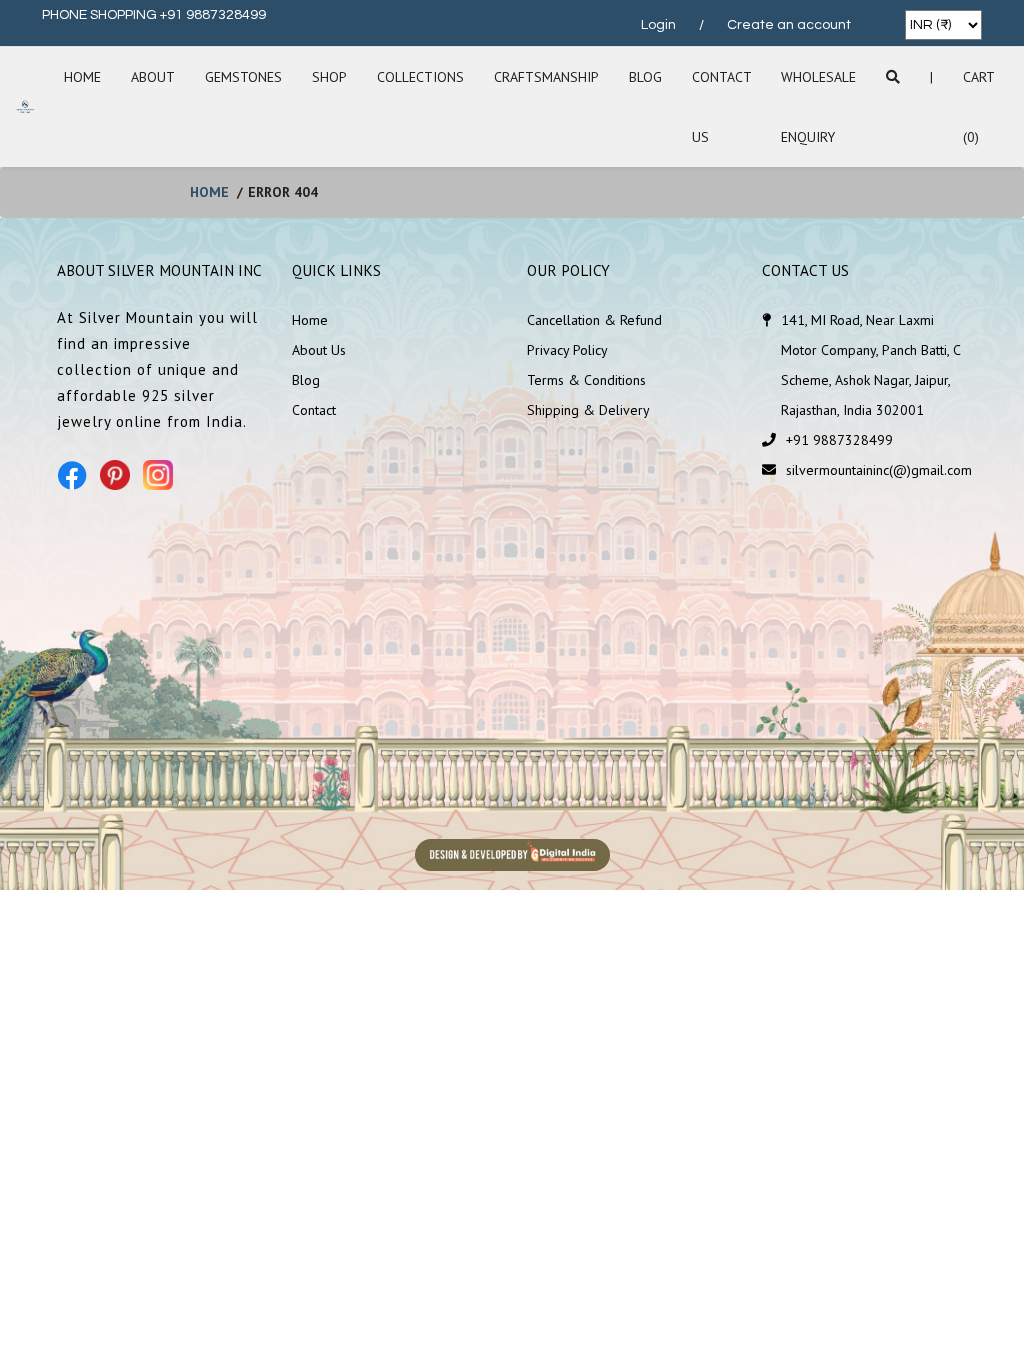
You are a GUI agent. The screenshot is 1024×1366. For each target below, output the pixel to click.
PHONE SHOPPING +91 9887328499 (154, 15)
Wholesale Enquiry (818, 107)
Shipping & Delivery (588, 410)
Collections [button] (420, 77)
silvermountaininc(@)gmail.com (879, 470)
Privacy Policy (567, 350)
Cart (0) (978, 107)
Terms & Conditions (586, 380)
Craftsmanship (546, 77)
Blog (645, 77)
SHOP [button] (329, 77)
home (209, 192)
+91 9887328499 (839, 440)
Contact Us (721, 107)
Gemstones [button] (243, 77)
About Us (319, 350)
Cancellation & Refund (594, 320)
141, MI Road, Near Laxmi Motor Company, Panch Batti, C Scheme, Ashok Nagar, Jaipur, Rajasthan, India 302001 (870, 365)
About (153, 77)
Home (82, 77)
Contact (314, 410)
